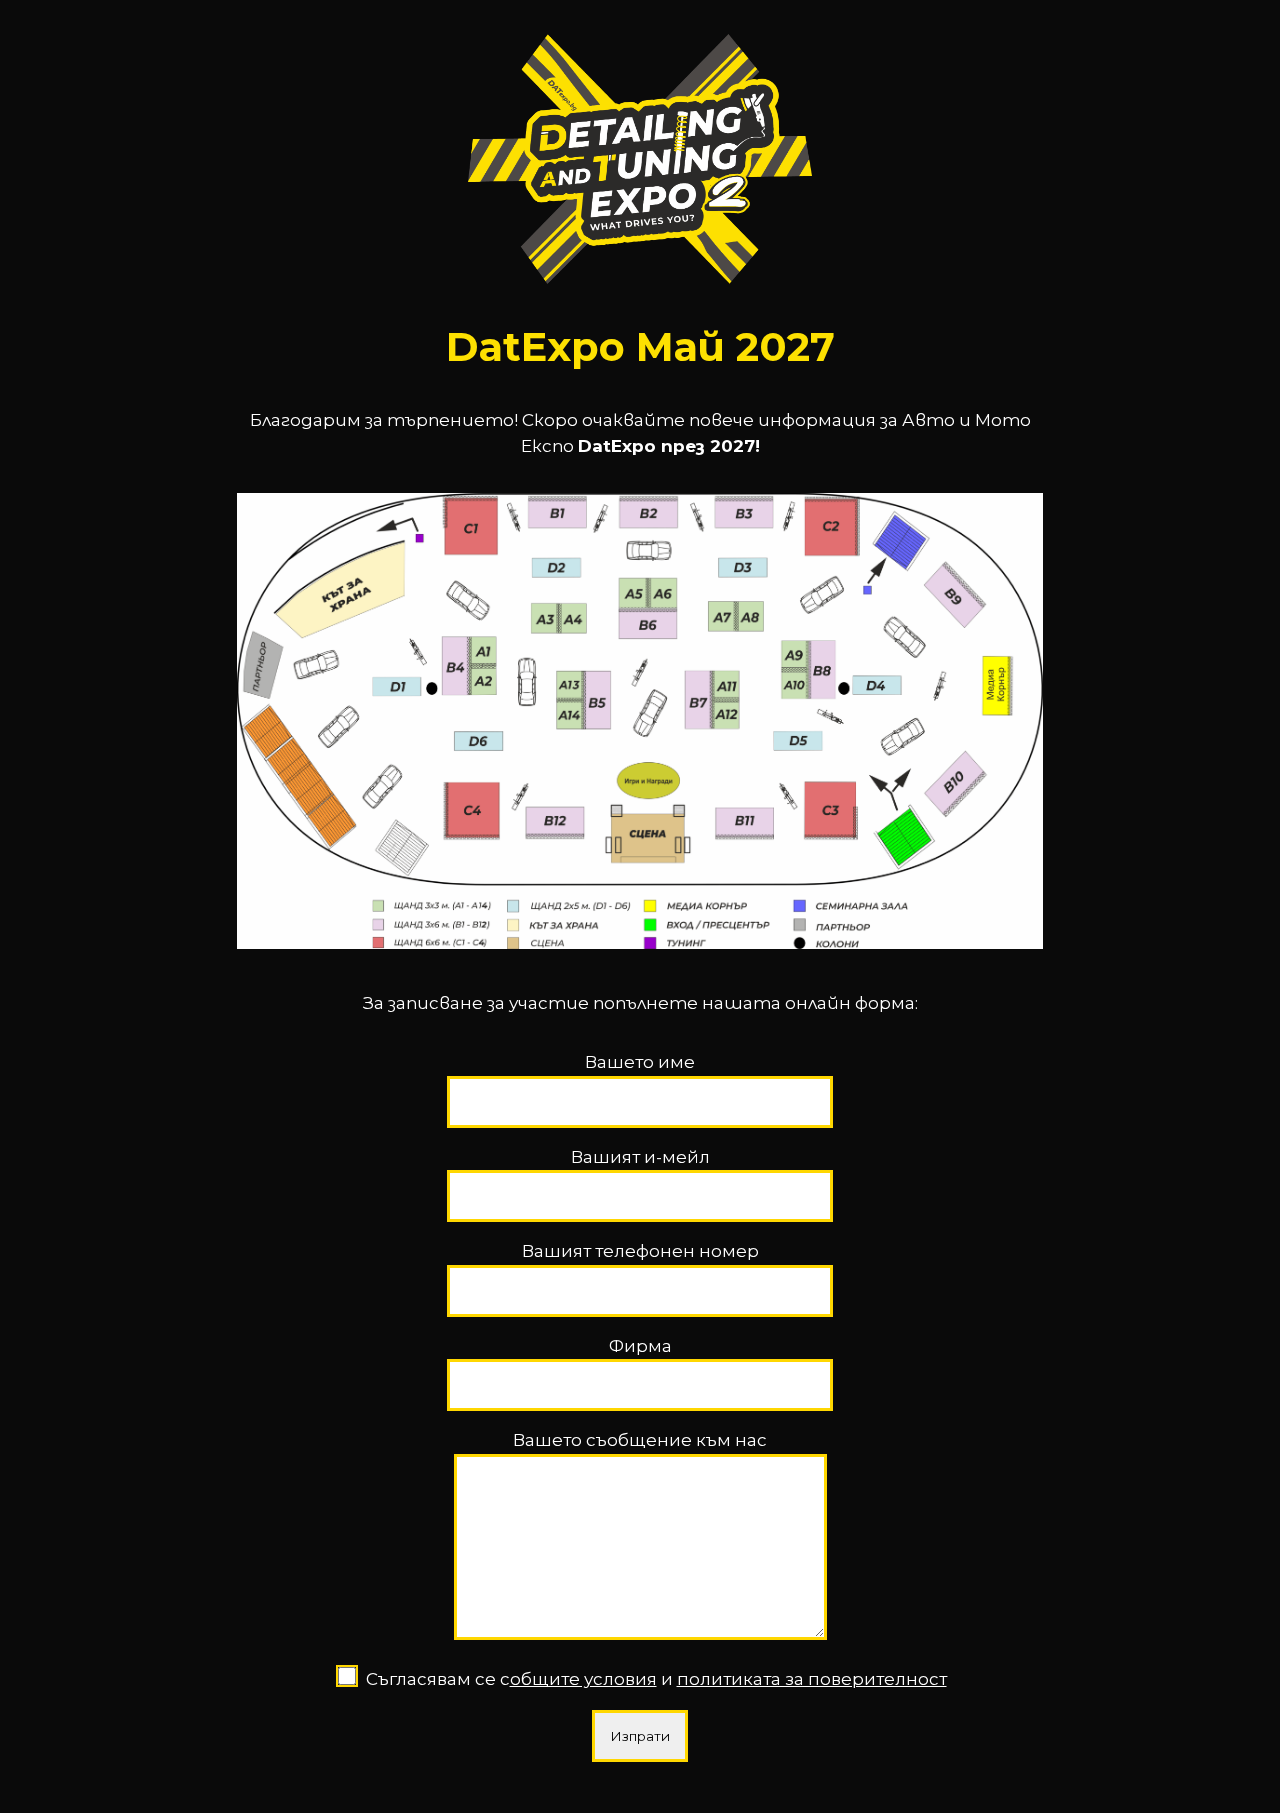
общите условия (583, 1679)
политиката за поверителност (812, 1679)
